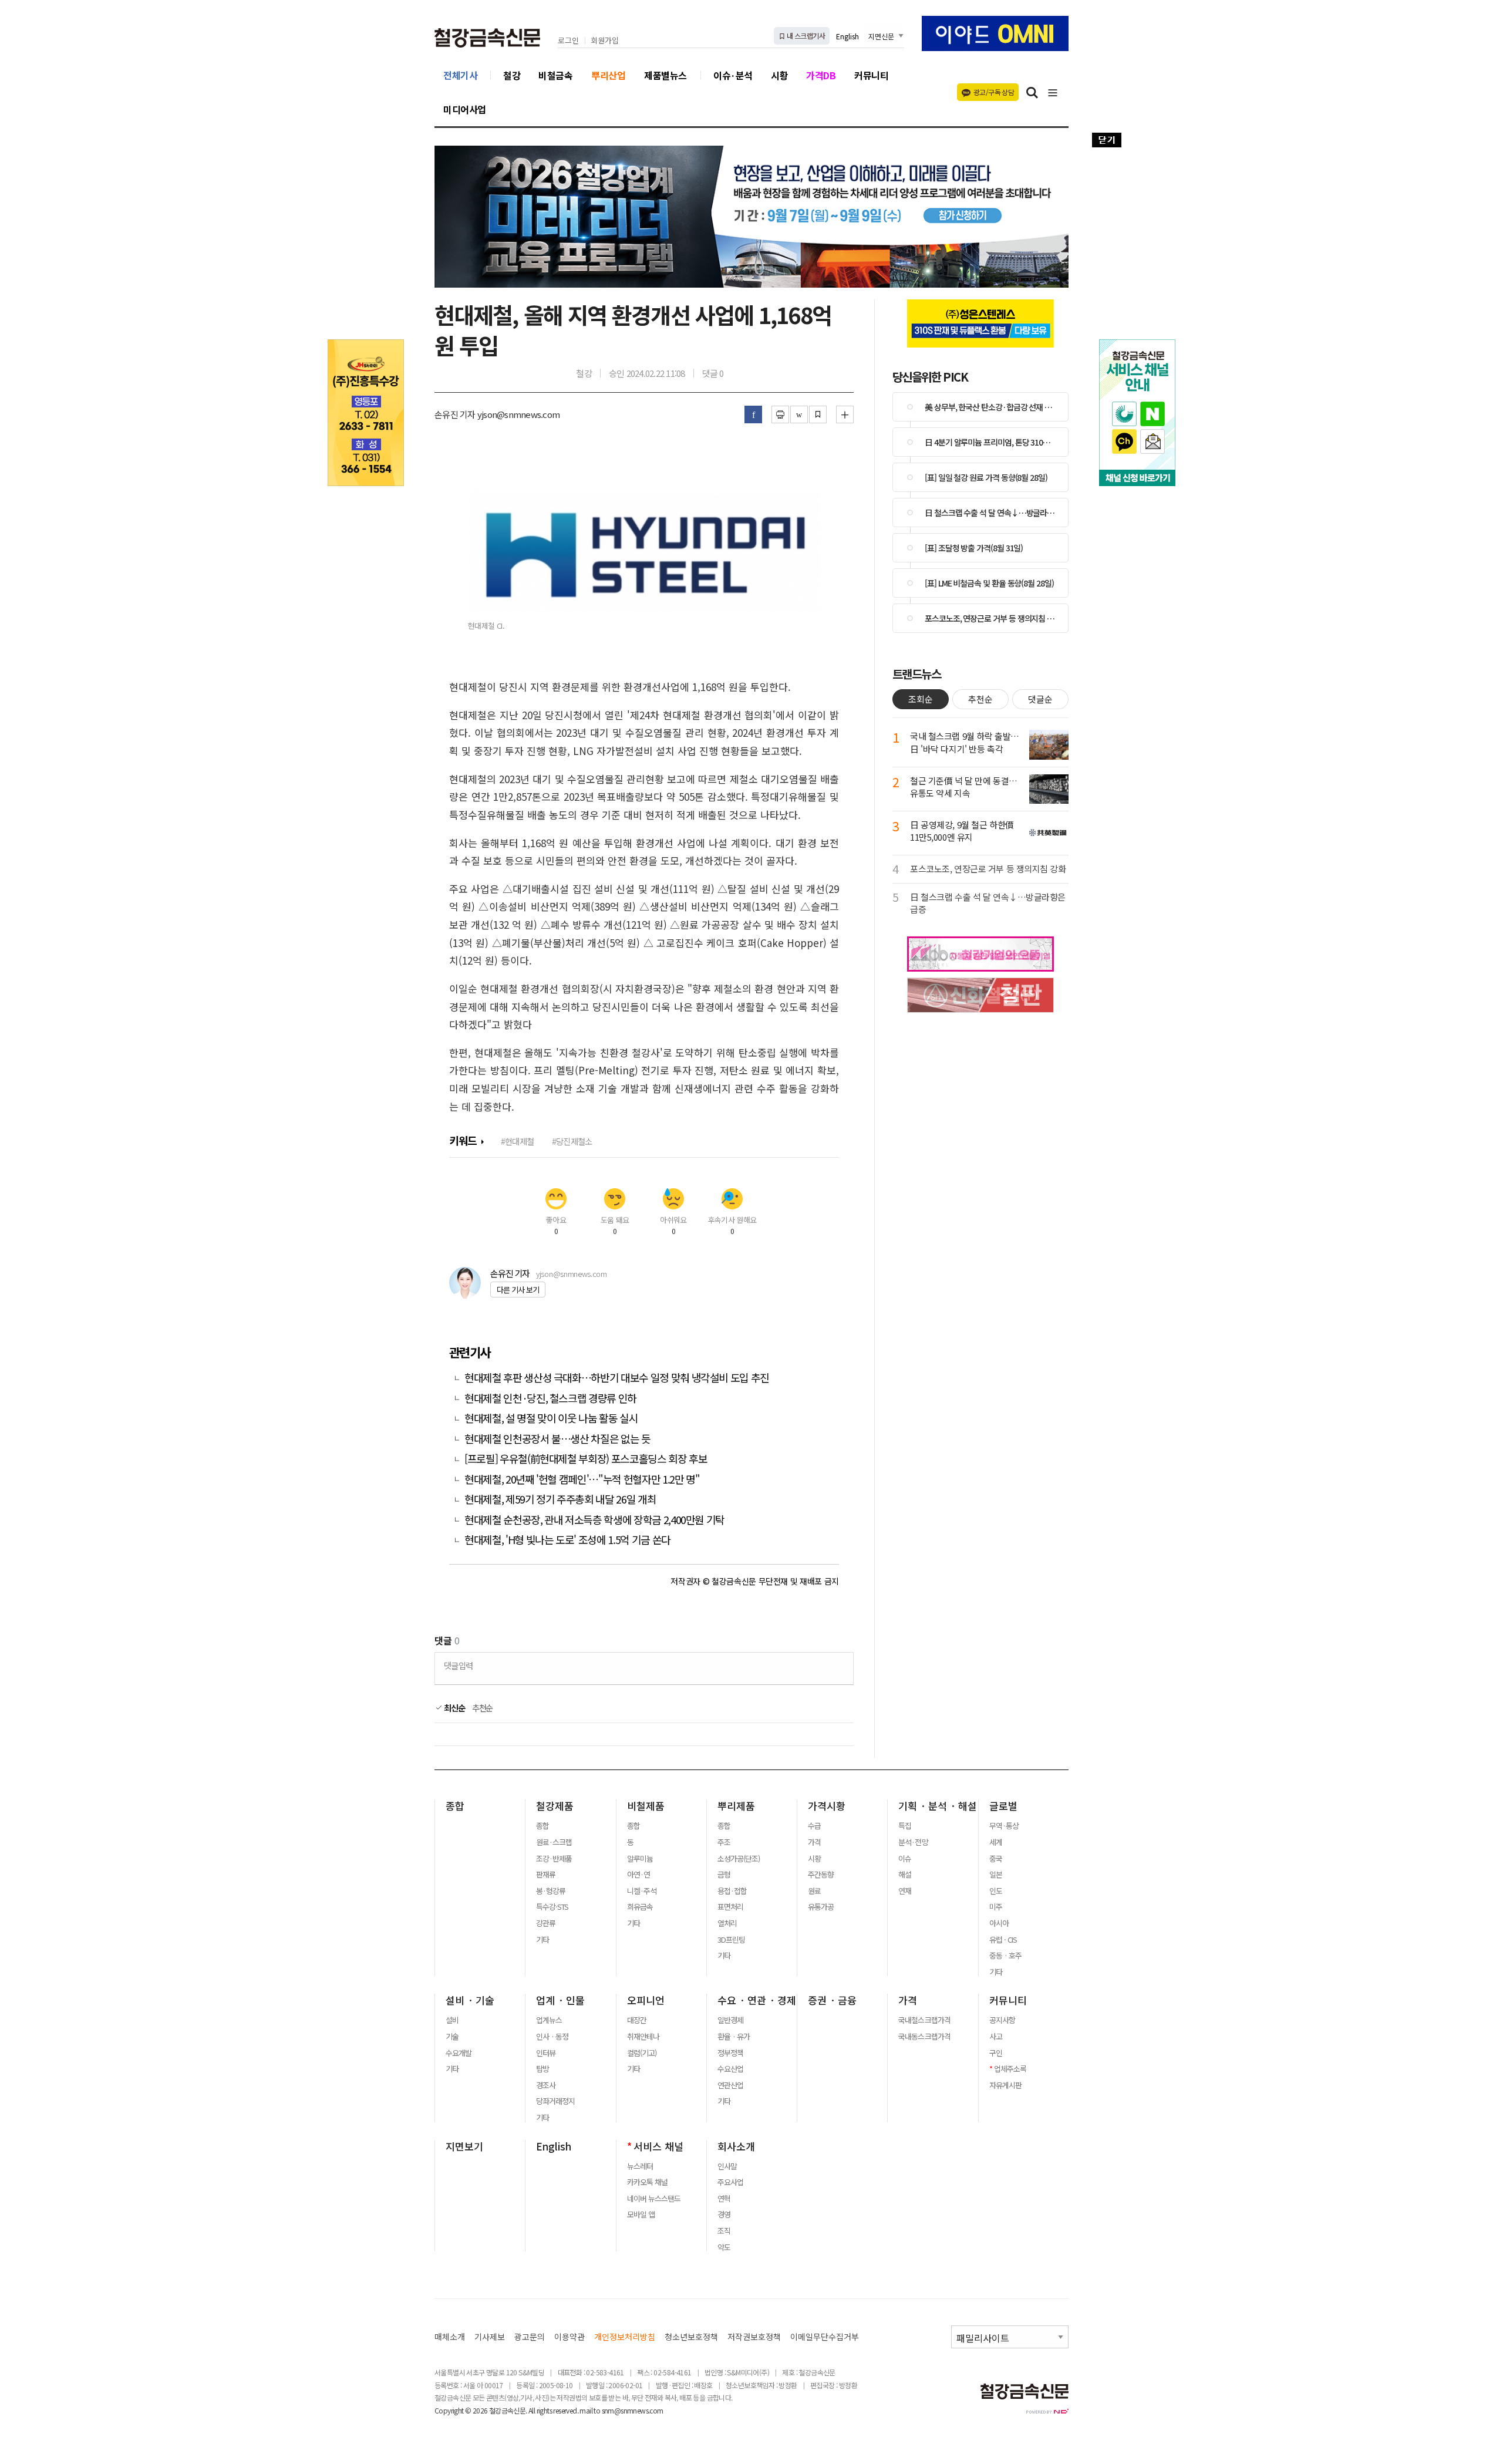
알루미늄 (640, 1859)
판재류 (546, 1875)
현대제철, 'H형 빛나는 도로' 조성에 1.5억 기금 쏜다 (567, 1540)
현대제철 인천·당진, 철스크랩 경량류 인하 (550, 1398)
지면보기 (464, 2146)
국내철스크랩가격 (924, 2020)
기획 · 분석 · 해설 (938, 1806)
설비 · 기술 (470, 2000)
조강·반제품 (554, 1859)
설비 (452, 2020)
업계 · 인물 (560, 2000)
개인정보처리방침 (625, 2337)
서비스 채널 (658, 2146)
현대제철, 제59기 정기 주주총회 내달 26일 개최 (560, 1499)
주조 (724, 1842)
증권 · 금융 (832, 2000)
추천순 (483, 1708)
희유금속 (640, 1907)
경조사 (546, 2085)
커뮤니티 (871, 75)
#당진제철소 (572, 1141)
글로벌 (1003, 1806)
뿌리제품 (736, 1806)
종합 (455, 1806)
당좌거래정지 (555, 2101)
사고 (996, 2037)
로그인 (568, 41)
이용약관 (569, 2337)
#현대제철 (517, 1141)
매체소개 (450, 2337)
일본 (996, 1875)
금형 (724, 1875)
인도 (996, 1891)
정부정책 (730, 2053)
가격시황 (827, 1806)
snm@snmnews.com (633, 2410)
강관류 (546, 1923)
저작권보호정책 (754, 2337)
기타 (542, 1940)
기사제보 (490, 2337)
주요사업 (730, 2182)
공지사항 (1002, 2020)
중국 (996, 1859)
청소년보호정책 (691, 2337)
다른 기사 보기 (518, 1290)
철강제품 (555, 1806)
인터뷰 (546, 2053)
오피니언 (646, 2000)
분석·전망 (913, 1842)
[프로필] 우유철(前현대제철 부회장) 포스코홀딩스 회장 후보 (586, 1459)
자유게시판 (1005, 2085)
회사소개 (736, 2146)
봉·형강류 (551, 1891)
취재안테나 (643, 2037)
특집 (905, 1826)
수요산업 (730, 2069)
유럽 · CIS (1003, 1940)
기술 (452, 2037)
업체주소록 (1010, 2069)
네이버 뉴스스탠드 (654, 2199)
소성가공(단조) (739, 1859)
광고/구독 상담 (994, 92)
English (847, 36)
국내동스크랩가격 (924, 2037)
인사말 (727, 2166)
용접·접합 (732, 1891)
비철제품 (646, 1806)
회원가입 (605, 41)
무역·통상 (1004, 1826)
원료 (814, 1891)
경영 (724, 2214)
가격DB (821, 75)
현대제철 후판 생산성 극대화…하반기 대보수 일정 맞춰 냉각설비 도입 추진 (617, 1378)
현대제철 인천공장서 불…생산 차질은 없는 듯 (557, 1439)
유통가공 (821, 1907)
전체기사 (460, 75)
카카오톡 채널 (647, 2182)
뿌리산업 (608, 75)
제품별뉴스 (665, 75)
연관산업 (730, 2085)
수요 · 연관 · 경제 (757, 2000)
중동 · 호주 (1005, 1956)
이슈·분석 (733, 75)
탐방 (542, 2069)
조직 (724, 2231)
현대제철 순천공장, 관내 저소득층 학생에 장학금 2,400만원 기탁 (594, 1520)
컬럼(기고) (642, 2053)
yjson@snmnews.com (571, 1274)
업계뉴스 (549, 2020)
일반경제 (730, 2020)
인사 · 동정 (552, 2037)
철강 (512, 75)
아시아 (999, 1923)
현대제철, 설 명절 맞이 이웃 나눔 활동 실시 (551, 1418)
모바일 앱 (641, 2214)
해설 (905, 1875)
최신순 (454, 1708)
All (532, 2410)
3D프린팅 (731, 1940)
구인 (996, 2053)
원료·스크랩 (554, 1842)
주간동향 (821, 1875)
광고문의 (530, 2337)
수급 (814, 1826)
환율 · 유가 (734, 2037)
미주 (996, 1907)
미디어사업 (465, 109)
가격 (814, 1842)
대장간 (637, 2020)
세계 (996, 1842)
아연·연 (638, 1875)
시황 (779, 75)
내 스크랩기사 (805, 36)
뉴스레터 (640, 2166)
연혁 (724, 2199)
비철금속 (555, 75)
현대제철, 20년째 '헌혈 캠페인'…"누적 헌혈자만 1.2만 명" (582, 1479)
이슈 (905, 1859)
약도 (724, 2247)
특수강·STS (552, 1907)
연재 (905, 1891)
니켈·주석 (642, 1891)
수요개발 (459, 2053)
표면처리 (730, 1907)
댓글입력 (458, 1665)
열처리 (727, 1923)
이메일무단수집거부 (825, 2337)
